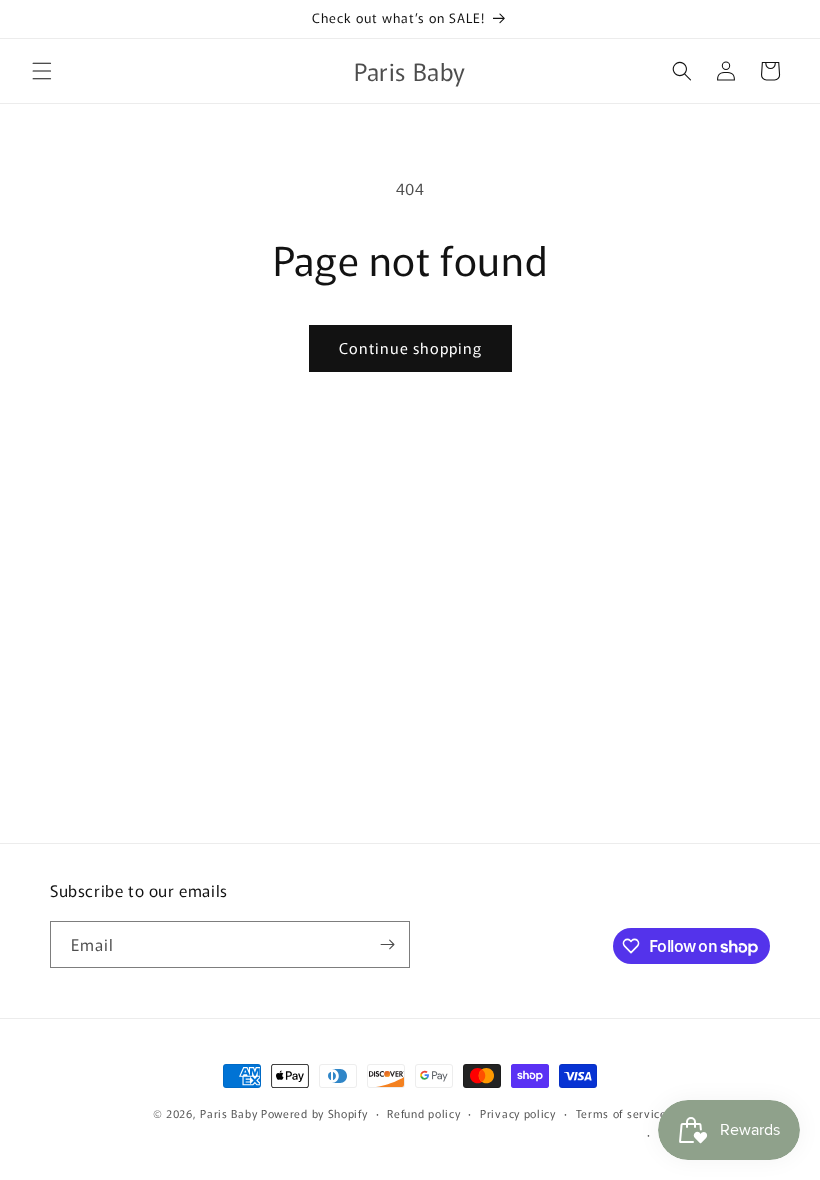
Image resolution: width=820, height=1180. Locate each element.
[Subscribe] (387, 944)
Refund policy (423, 1113)
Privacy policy (518, 1113)
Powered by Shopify (314, 1113)
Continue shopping (410, 347)
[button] (42, 71)
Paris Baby (228, 1113)
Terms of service (621, 1113)
